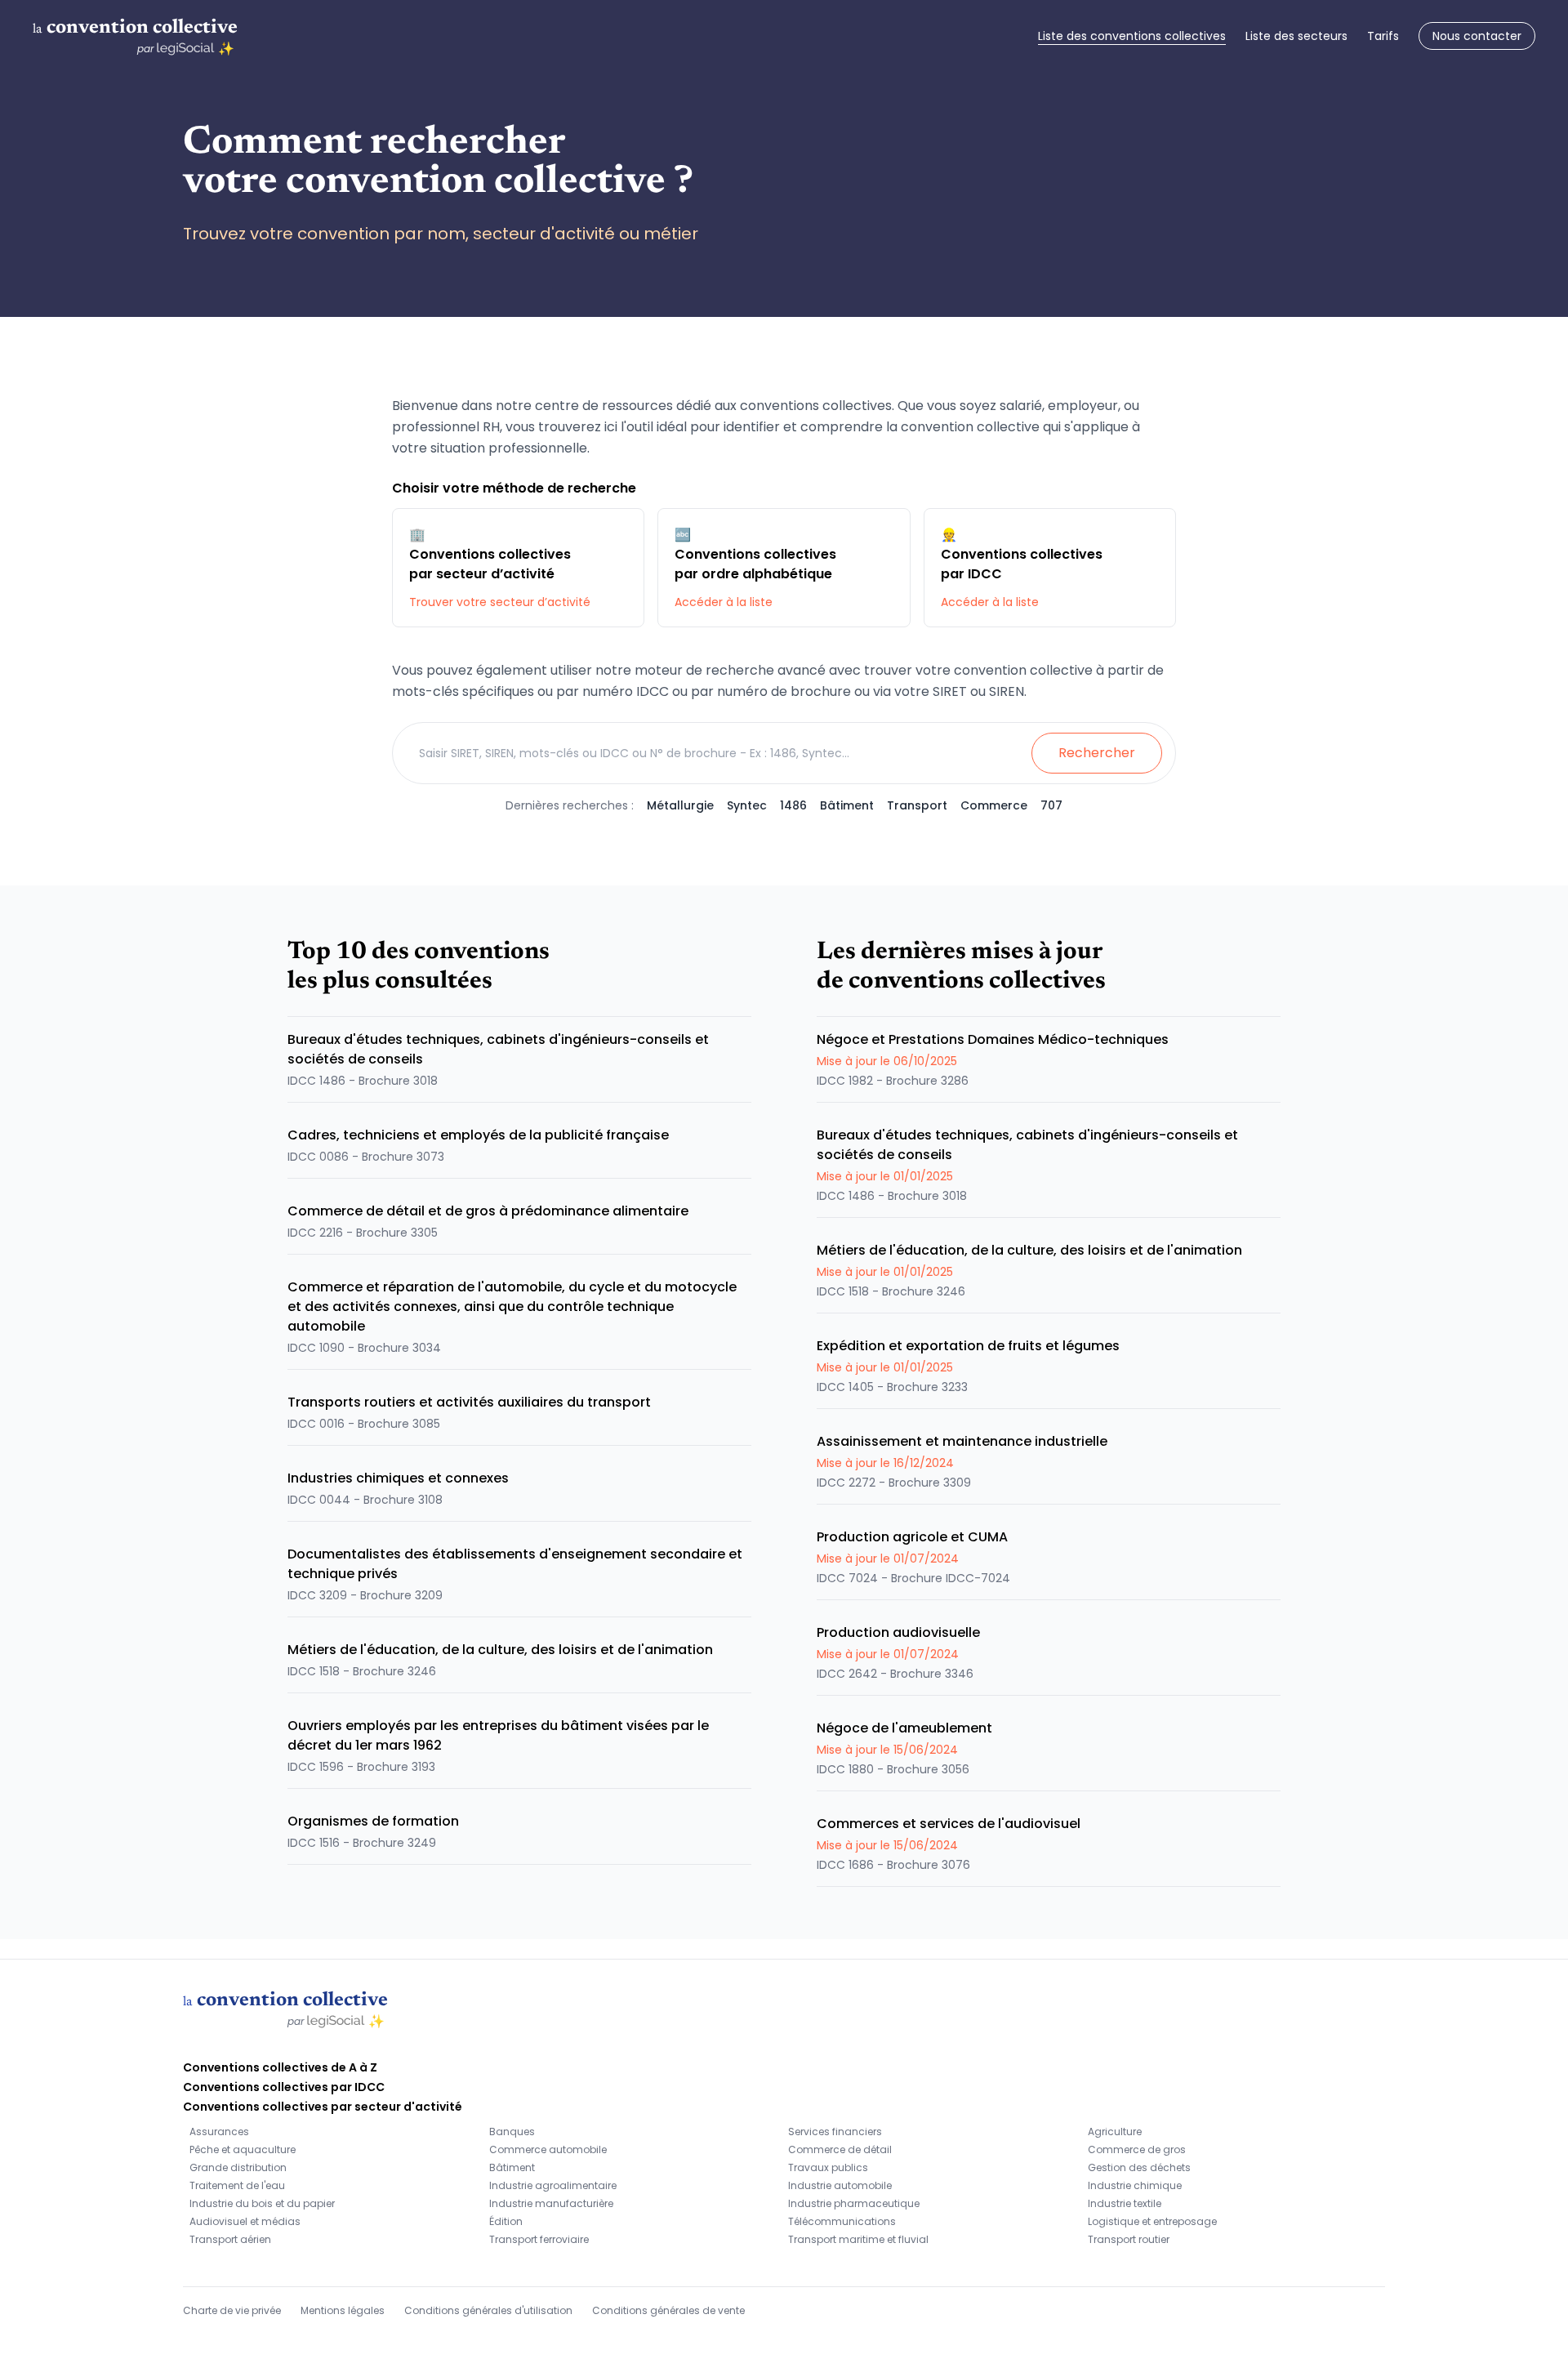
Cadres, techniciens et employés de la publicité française (478, 1135)
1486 (793, 805)
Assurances (219, 2132)
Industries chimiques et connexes (398, 1478)
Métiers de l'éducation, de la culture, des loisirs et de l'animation (500, 1650)
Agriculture (1115, 2132)
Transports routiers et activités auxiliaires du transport (469, 1402)
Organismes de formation (373, 1821)
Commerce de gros (1137, 2149)
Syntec (747, 805)
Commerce (994, 805)
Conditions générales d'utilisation (488, 2310)
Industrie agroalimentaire (553, 2185)
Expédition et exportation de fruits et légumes (968, 1346)
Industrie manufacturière (551, 2203)
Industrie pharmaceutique (854, 2203)
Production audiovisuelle (898, 1632)
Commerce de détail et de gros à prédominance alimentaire (488, 1211)
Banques (512, 2132)
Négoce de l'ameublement (904, 1728)
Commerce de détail (840, 2149)
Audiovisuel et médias (245, 2221)
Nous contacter (1477, 36)
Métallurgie (680, 805)
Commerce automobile (548, 2149)
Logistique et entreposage (1152, 2221)
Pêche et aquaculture (243, 2149)
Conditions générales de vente (668, 2310)
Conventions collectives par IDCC (284, 2087)
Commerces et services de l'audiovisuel (949, 1824)
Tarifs (1383, 36)
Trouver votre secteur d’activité (500, 602)
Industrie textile (1125, 2203)
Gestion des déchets (1139, 2167)
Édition (506, 2221)
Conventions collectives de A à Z (280, 2067)
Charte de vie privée (232, 2310)
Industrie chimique (1135, 2185)
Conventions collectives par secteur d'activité (323, 2107)
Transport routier (1129, 2239)
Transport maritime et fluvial (858, 2239)
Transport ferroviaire (539, 2239)
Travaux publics (828, 2167)
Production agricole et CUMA (912, 1537)
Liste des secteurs (1296, 36)
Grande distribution (238, 2167)
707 (1051, 805)
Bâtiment (847, 805)
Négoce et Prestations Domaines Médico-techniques (993, 1039)
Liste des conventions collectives (1132, 36)
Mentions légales (343, 2310)
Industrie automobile (840, 2185)
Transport (917, 805)
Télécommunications (842, 2221)
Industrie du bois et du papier (262, 2203)
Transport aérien (230, 2239)
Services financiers (835, 2132)
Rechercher (1097, 753)
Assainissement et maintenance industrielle (962, 1441)
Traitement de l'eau (237, 2185)
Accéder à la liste (724, 602)
